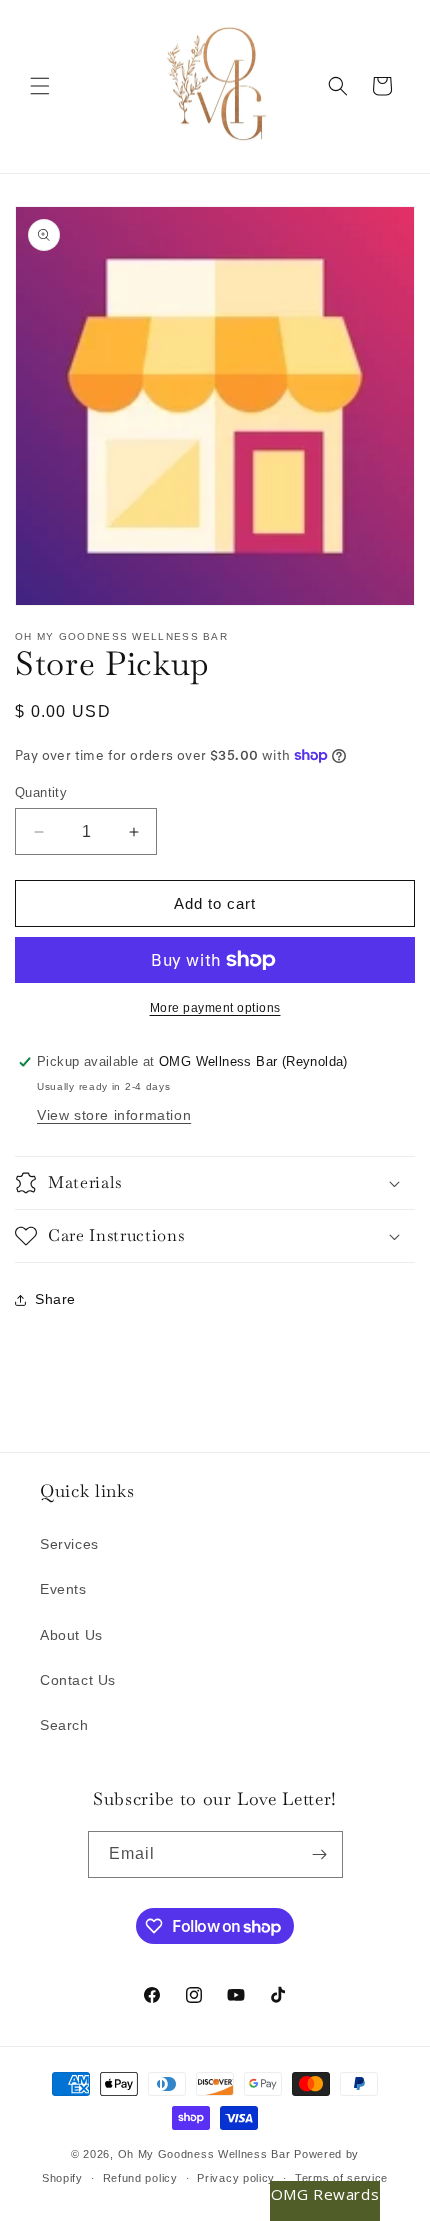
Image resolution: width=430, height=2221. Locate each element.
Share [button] (55, 1299)
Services (69, 1544)
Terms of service (341, 2178)
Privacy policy (236, 2178)
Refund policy (140, 2178)
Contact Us (78, 1680)
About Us (71, 1635)
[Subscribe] (320, 1854)
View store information (114, 1115)
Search (64, 1725)
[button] (40, 86)
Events (63, 1589)
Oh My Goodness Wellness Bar (204, 2154)
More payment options (215, 1008)
